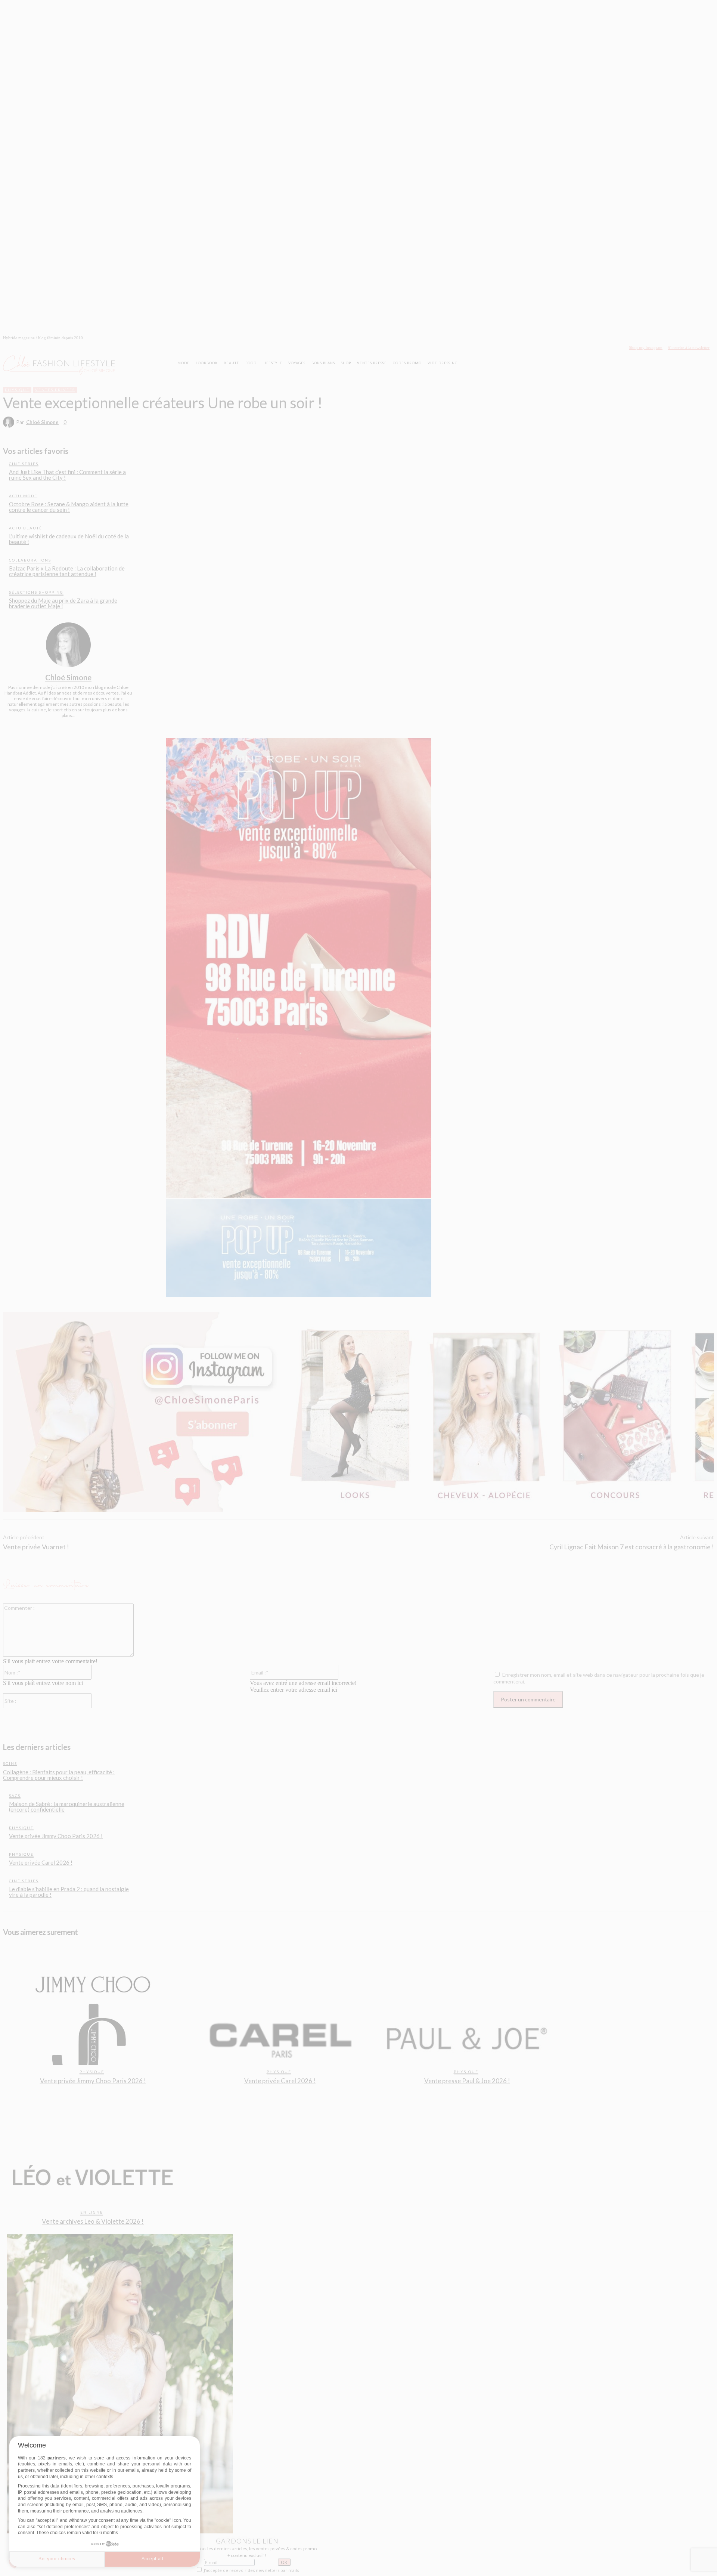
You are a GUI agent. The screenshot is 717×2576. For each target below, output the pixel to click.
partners (57, 2458)
